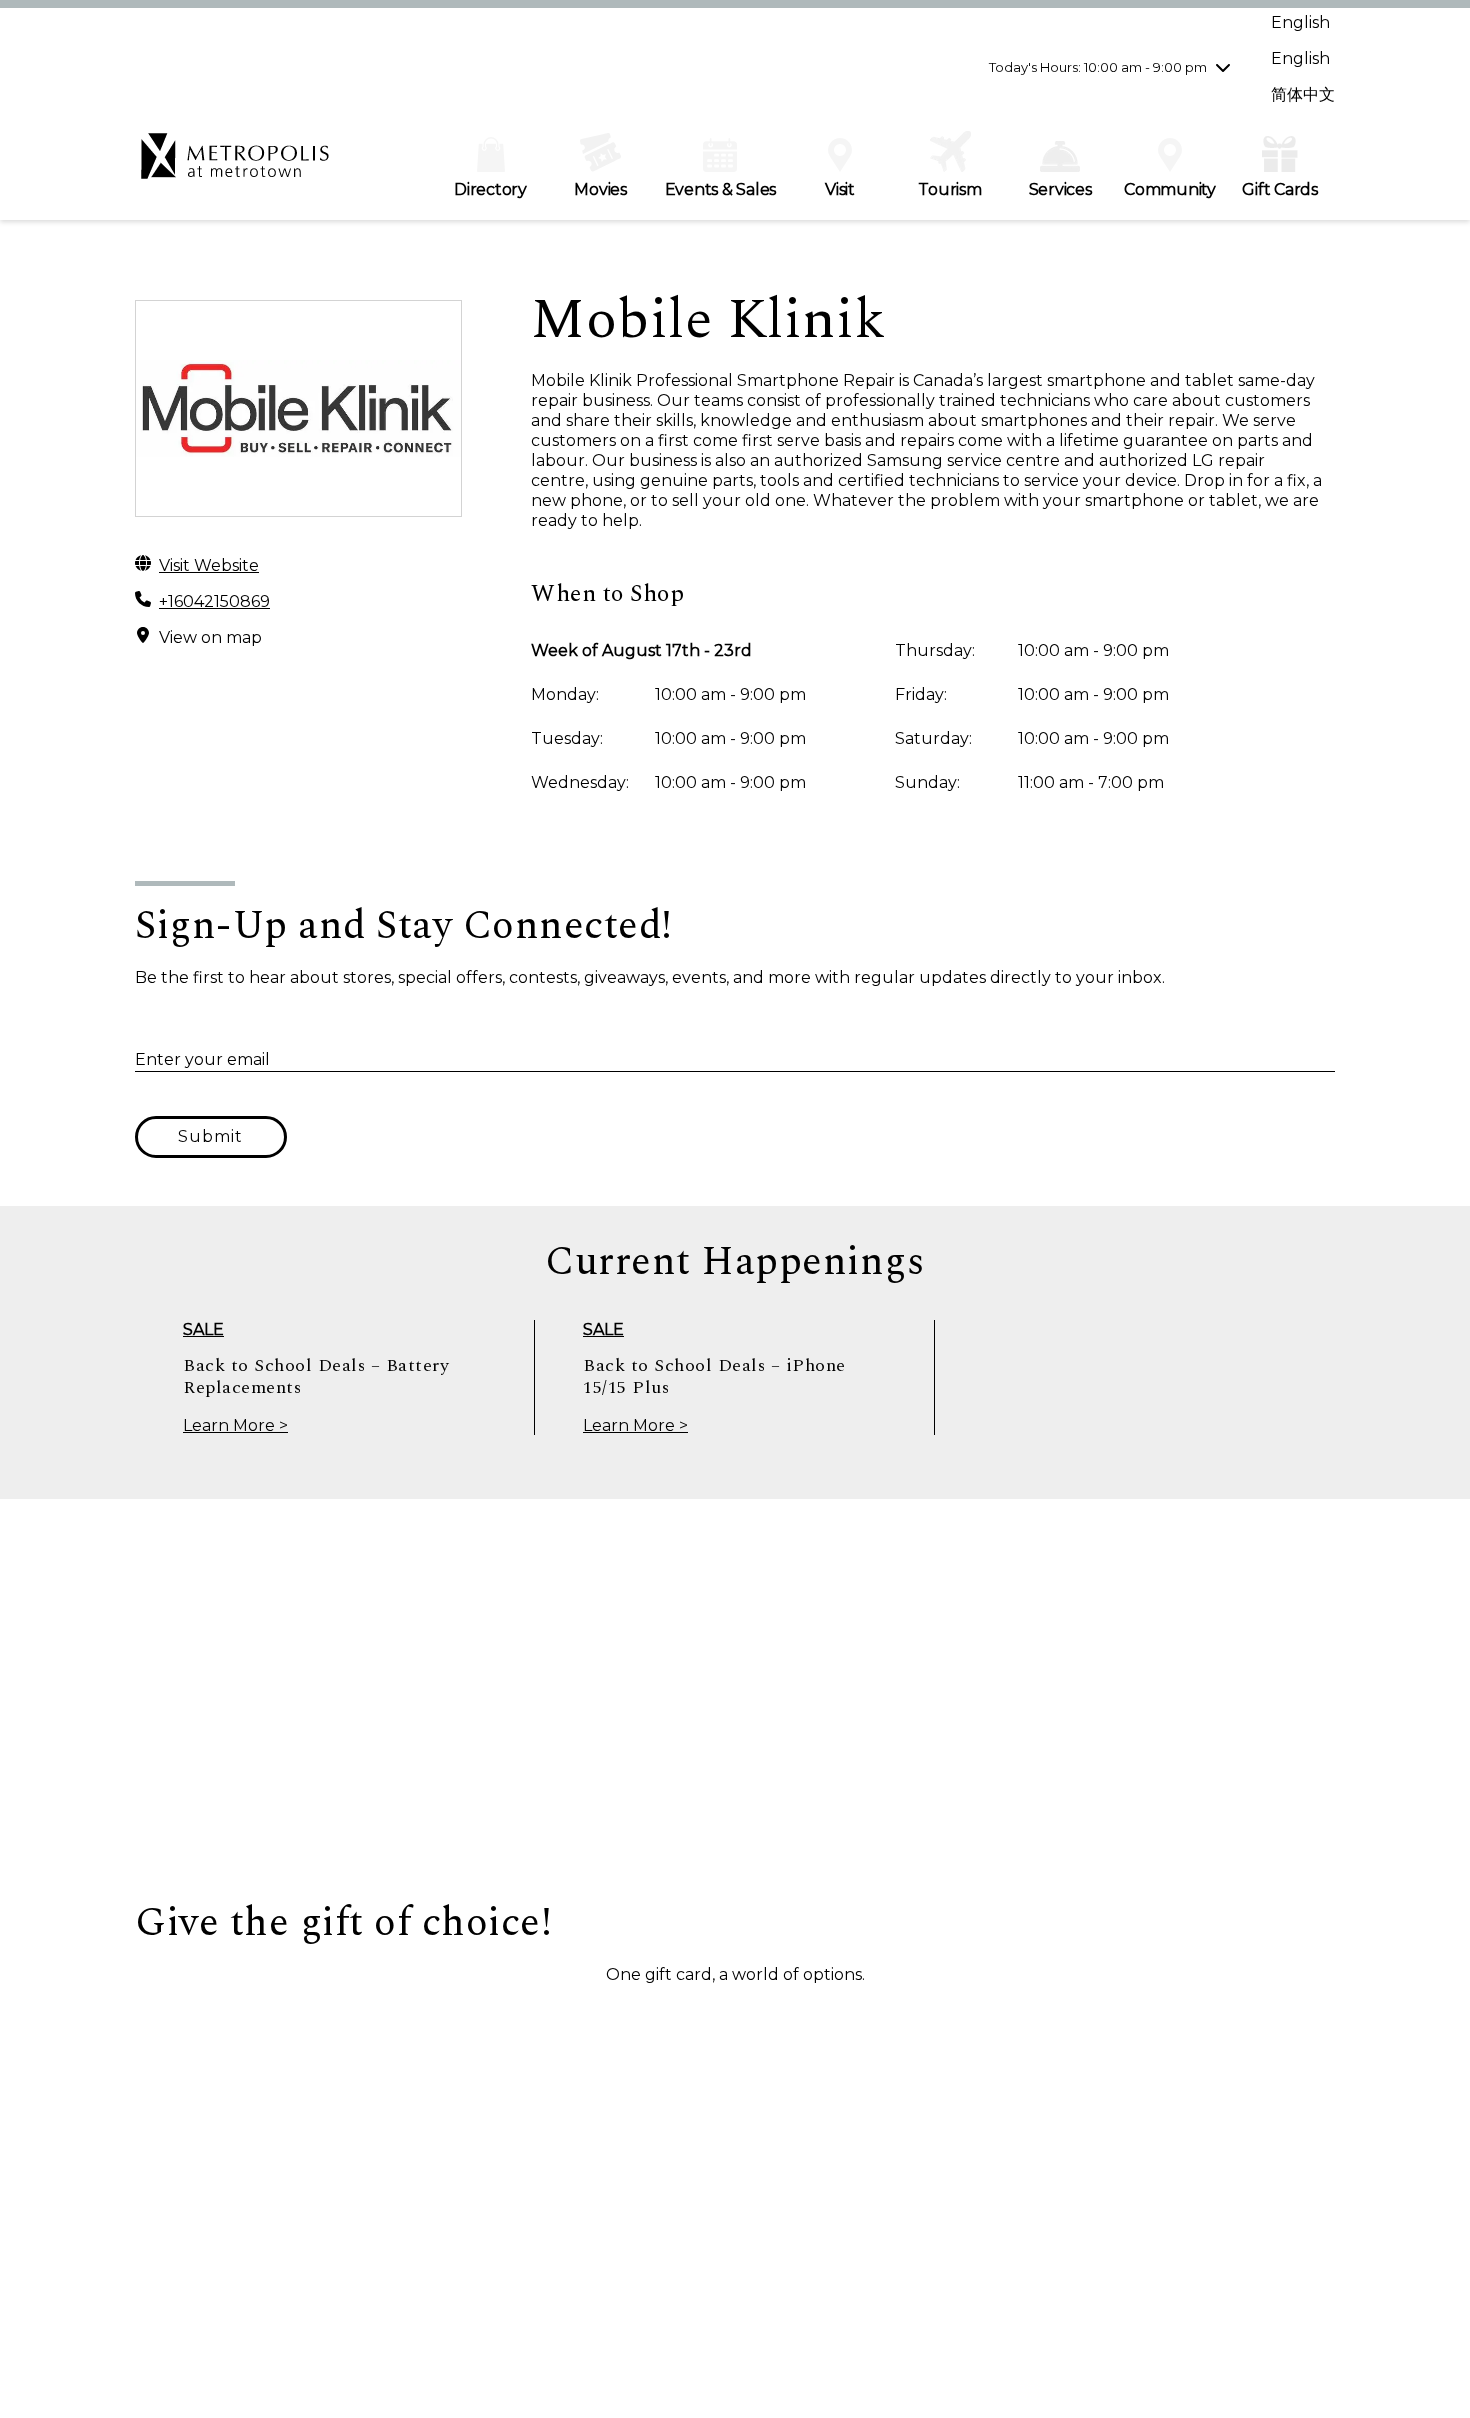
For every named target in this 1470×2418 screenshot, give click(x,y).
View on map (210, 637)
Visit (840, 189)
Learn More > (235, 1425)
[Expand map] (735, 1699)
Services (1060, 189)
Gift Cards (1280, 189)
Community (1170, 189)
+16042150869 (214, 601)
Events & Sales (721, 189)
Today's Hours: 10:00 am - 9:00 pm (1098, 67)
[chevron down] (1223, 67)
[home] (235, 166)
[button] (235, 2022)
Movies (600, 189)
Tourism (949, 189)
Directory (490, 189)
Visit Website (209, 565)
